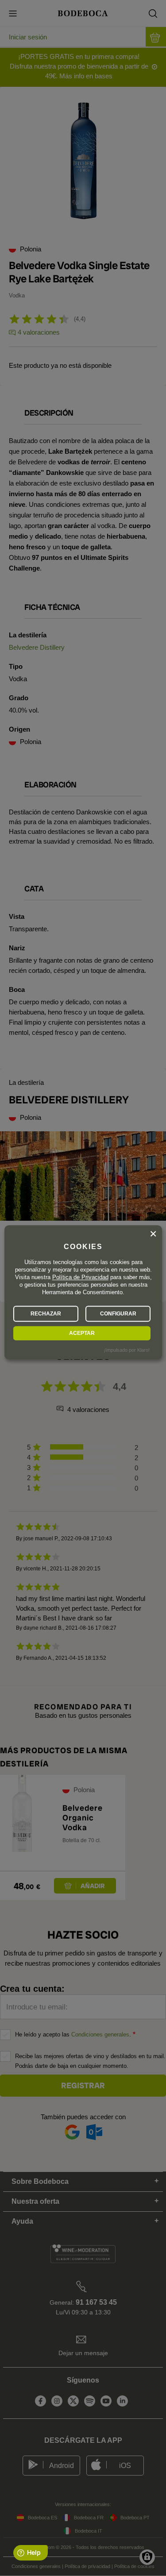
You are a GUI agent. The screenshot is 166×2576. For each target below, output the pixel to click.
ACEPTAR (82, 1333)
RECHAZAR (46, 1314)
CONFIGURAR (118, 1314)
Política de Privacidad (80, 1277)
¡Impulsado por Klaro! (127, 1350)
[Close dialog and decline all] (153, 1234)
